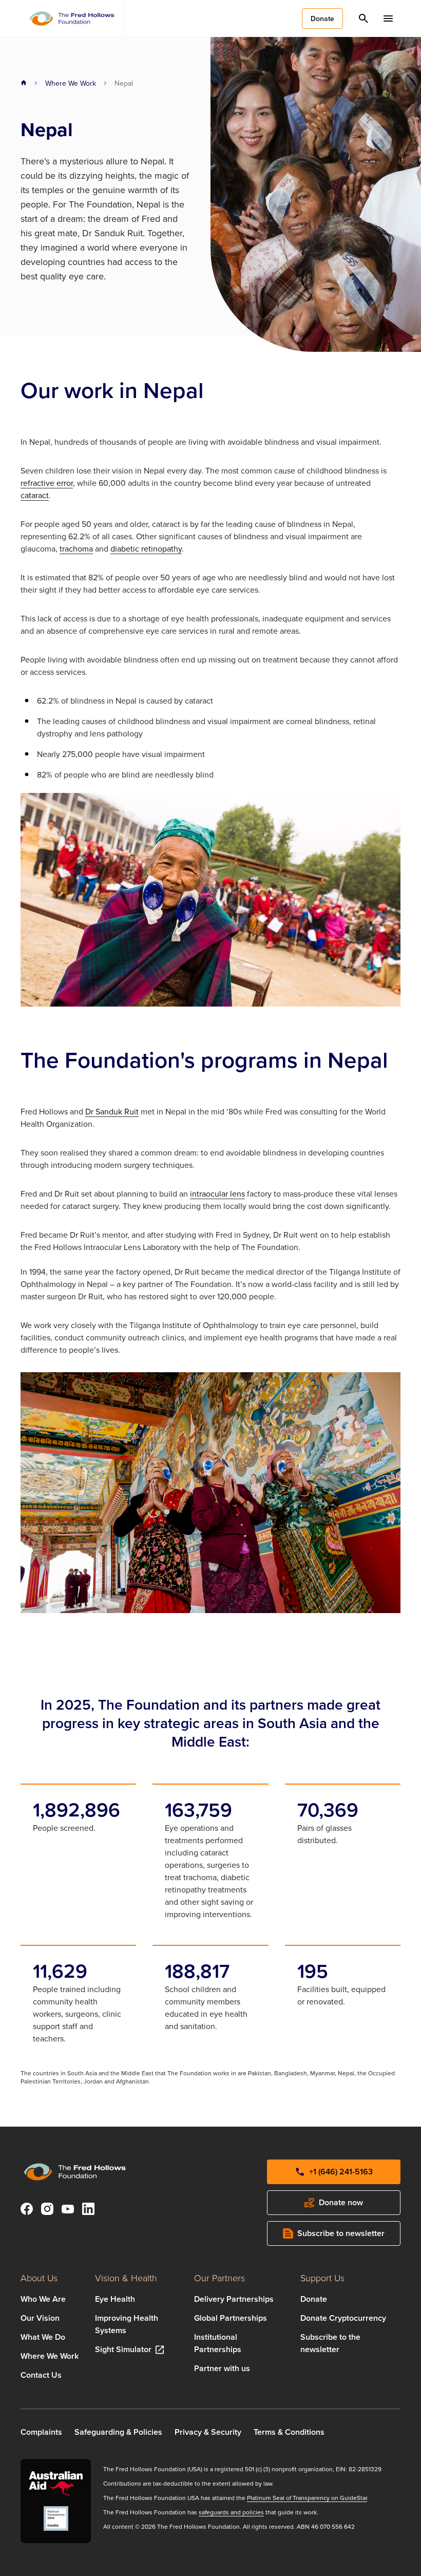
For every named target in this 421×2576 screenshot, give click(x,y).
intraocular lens (217, 1194)
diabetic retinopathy (146, 548)
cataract (35, 495)
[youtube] (68, 2210)
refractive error (47, 483)
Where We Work (71, 83)
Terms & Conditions (289, 2432)
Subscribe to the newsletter (330, 2343)
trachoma (76, 548)
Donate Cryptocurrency (343, 2318)
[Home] (72, 18)
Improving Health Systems (127, 2324)
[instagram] (47, 2210)
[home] (24, 83)
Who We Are (43, 2299)
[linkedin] (88, 2210)
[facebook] (27, 2210)
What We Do (43, 2337)
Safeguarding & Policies (118, 2432)
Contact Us (41, 2375)
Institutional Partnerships (218, 2343)
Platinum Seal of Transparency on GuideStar (307, 2498)
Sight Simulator (123, 2349)
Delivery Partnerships (234, 2299)
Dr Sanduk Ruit (112, 1111)
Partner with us (222, 2368)
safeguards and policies (231, 2512)
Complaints (41, 2432)
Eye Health (115, 2299)
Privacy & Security (208, 2432)
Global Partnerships (231, 2318)
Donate (314, 2299)
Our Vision (40, 2318)
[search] (363, 18)
